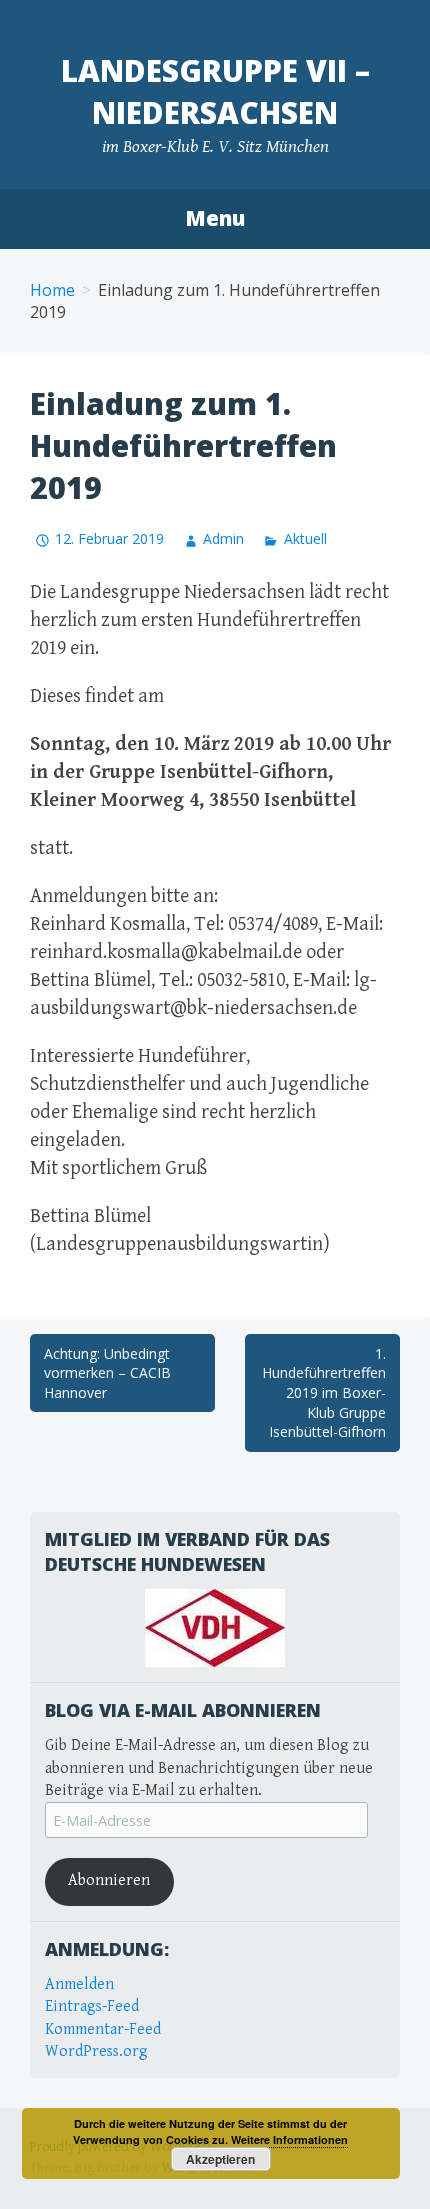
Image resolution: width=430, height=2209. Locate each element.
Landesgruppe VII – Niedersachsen (215, 91)
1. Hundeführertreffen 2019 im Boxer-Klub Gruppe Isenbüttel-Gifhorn (324, 1392)
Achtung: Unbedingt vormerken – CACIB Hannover (107, 1373)
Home (52, 290)
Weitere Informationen (289, 2139)
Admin (223, 538)
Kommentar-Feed (103, 2029)
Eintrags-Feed (92, 2006)
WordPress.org (96, 2051)
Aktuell (305, 538)
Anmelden (79, 1984)
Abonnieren (109, 1880)
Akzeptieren (220, 2159)
